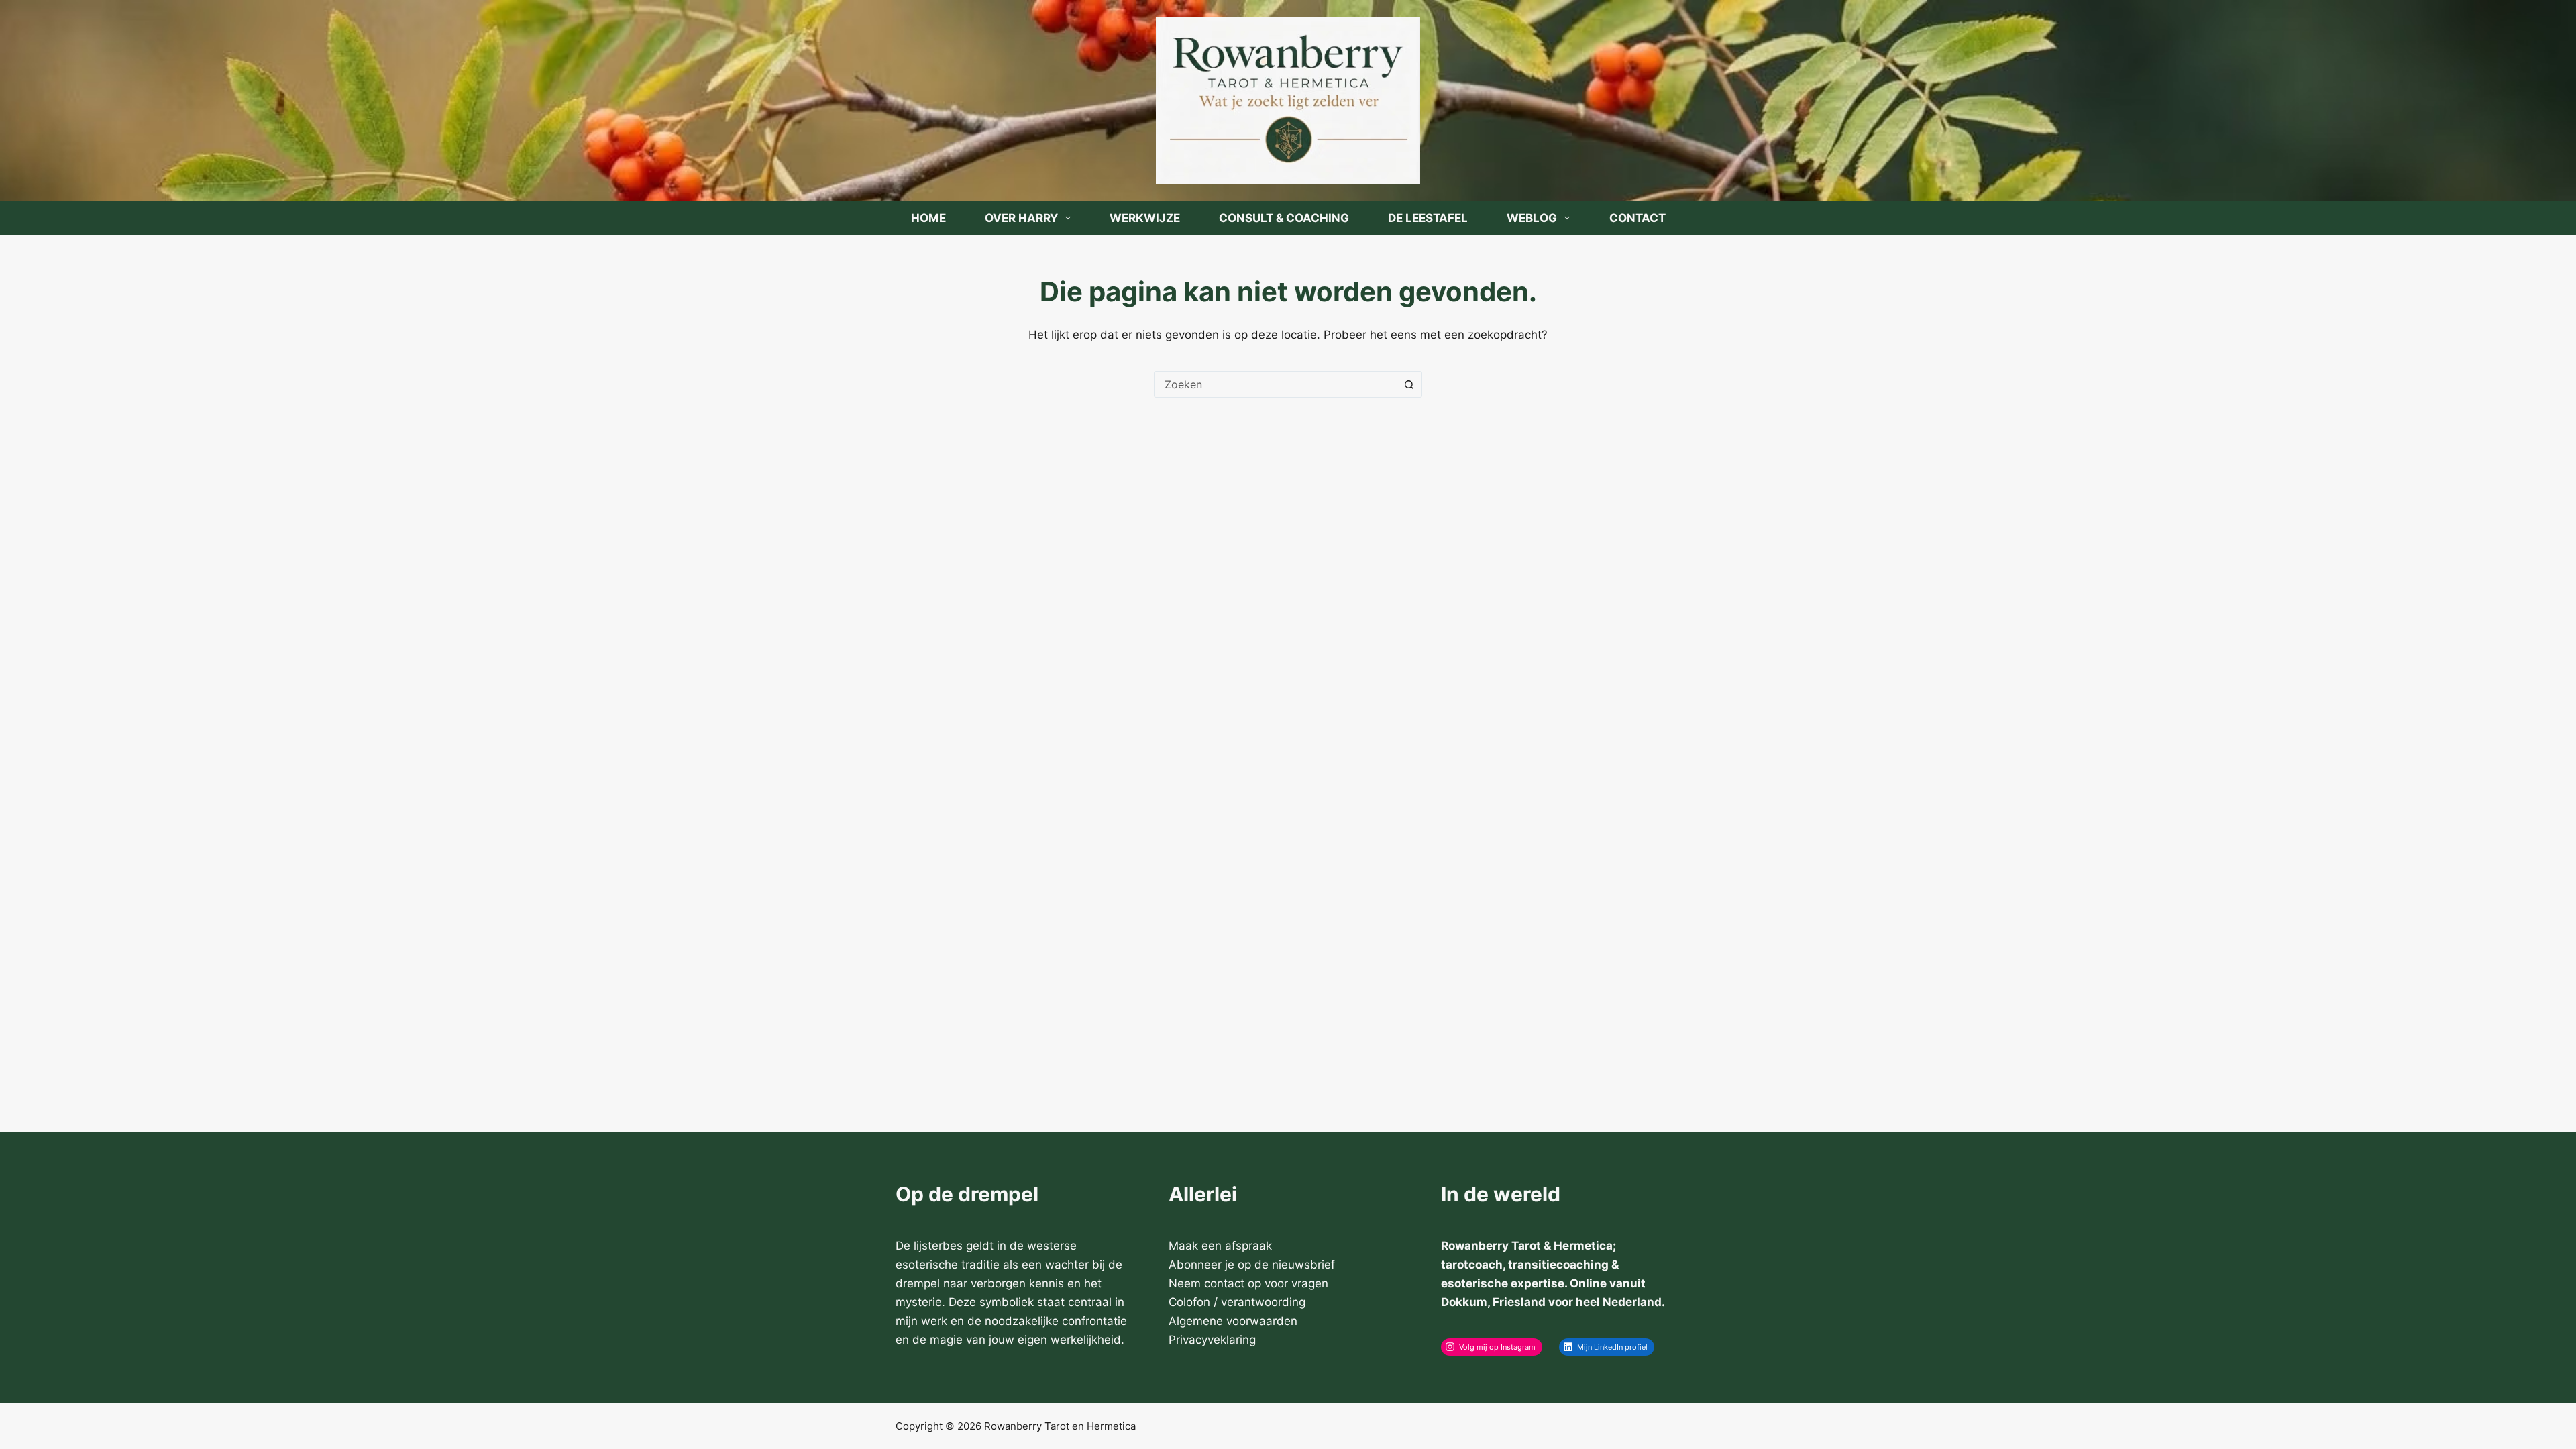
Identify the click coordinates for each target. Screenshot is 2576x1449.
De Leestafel (1428, 218)
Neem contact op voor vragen (1248, 1283)
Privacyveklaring (1212, 1340)
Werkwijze (1145, 218)
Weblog (1532, 218)
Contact (1638, 218)
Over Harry (1021, 218)
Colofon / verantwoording (1237, 1302)
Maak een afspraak (1220, 1246)
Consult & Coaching (1284, 218)
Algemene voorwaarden (1233, 1321)
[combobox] (1275, 384)
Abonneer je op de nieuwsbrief (1252, 1265)
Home (928, 218)
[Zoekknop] (1409, 384)
